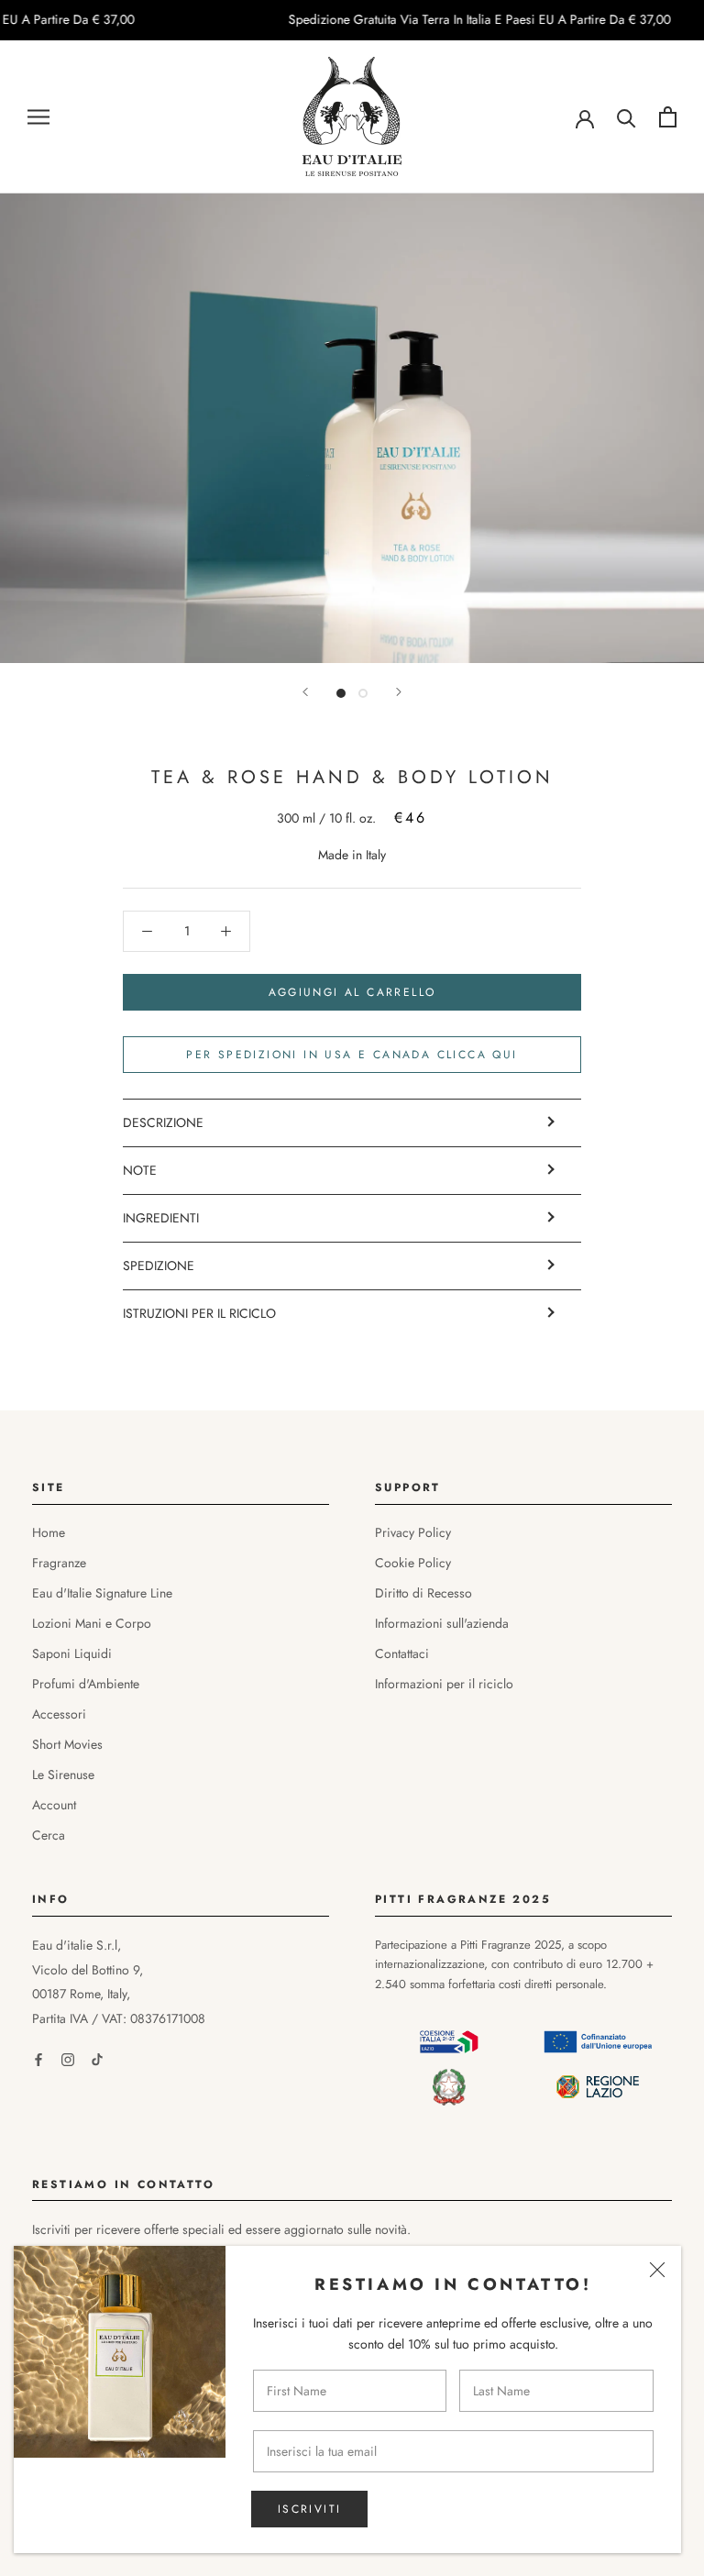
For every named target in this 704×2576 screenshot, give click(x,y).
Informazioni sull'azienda (442, 1623)
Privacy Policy (413, 1532)
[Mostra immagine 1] (341, 693)
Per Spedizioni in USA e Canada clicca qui (352, 1055)
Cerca (49, 1835)
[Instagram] (68, 2058)
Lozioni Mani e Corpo (92, 1623)
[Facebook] (38, 2058)
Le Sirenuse (63, 1774)
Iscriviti (310, 2509)
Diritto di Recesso (423, 1593)
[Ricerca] (627, 117)
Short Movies (67, 1744)
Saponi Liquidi (72, 1653)
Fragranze (59, 1563)
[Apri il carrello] (668, 117)
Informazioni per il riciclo (444, 1684)
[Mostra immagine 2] (363, 693)
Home (49, 1532)
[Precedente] (305, 692)
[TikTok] (97, 2058)
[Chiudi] (657, 2270)
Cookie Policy (413, 1563)
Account (54, 1805)
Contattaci (402, 1653)
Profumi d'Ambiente (86, 1684)
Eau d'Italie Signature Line (102, 1593)
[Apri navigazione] (38, 117)
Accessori (59, 1714)
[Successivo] (399, 692)
